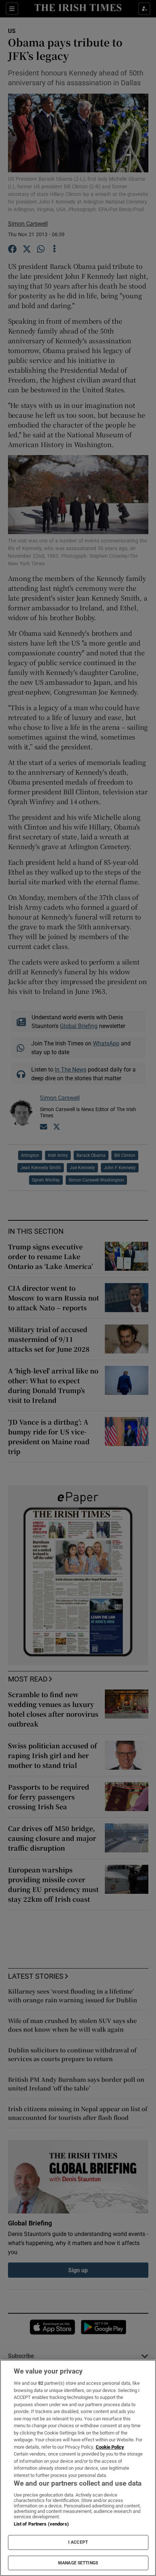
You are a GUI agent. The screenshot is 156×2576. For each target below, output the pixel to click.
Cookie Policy (110, 2447)
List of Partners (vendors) (41, 2524)
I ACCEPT (78, 2542)
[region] (78, 2468)
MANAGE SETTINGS (78, 2563)
